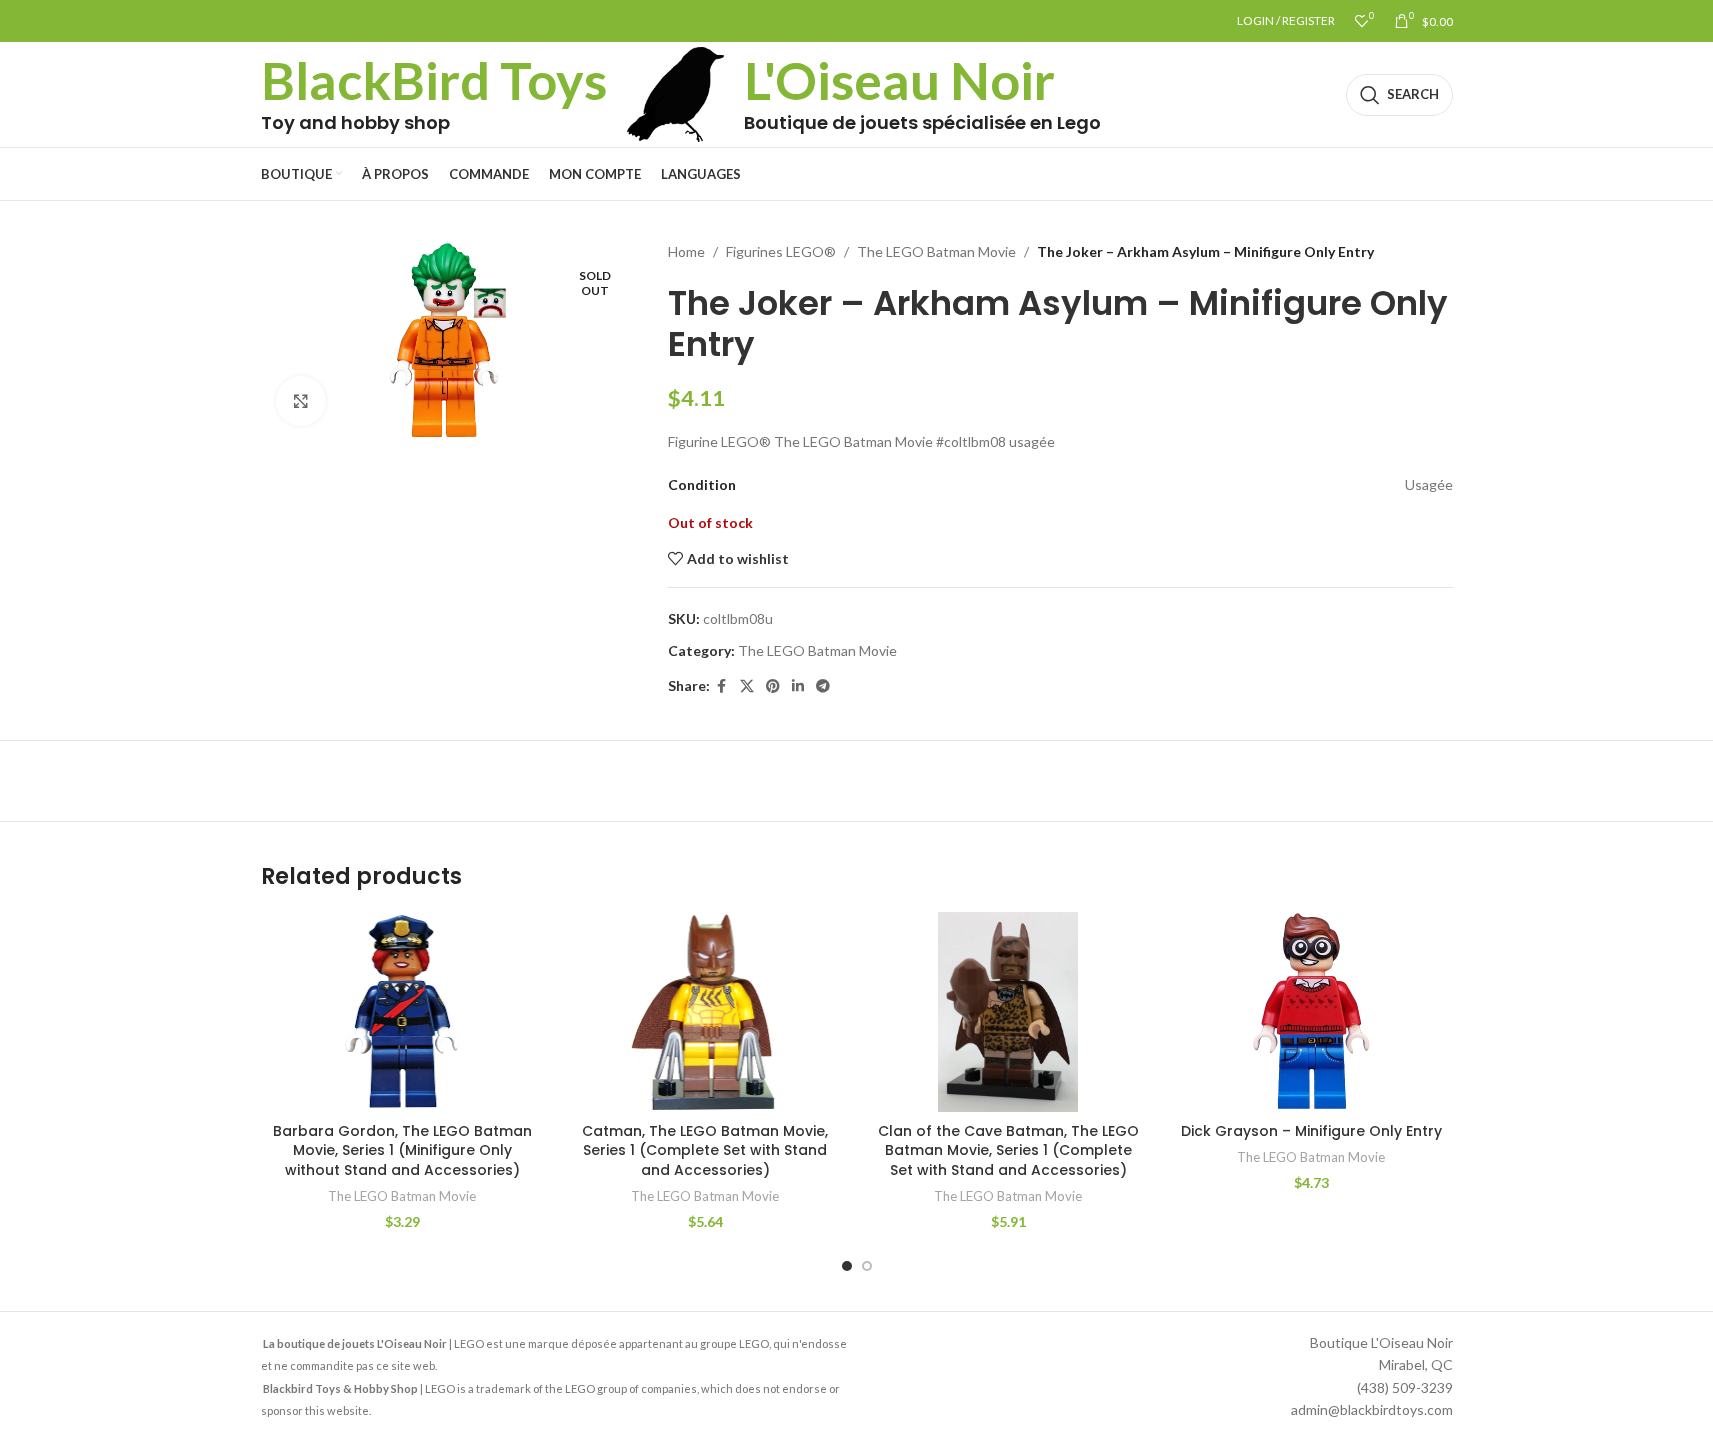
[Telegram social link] (823, 686)
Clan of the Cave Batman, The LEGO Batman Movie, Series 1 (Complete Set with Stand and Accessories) (1008, 1150)
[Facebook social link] (722, 686)
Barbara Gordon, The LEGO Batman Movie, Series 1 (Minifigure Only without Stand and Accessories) (402, 1150)
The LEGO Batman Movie (936, 251)
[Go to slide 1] (847, 1266)
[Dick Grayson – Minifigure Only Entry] (1311, 1012)
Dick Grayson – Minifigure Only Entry (1311, 1131)
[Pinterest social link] (773, 686)
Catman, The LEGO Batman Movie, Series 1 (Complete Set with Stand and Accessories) (705, 1150)
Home (686, 251)
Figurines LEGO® (781, 251)
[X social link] (747, 686)
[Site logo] (676, 92)
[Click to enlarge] (301, 401)
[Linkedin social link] (798, 686)
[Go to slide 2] (867, 1266)
